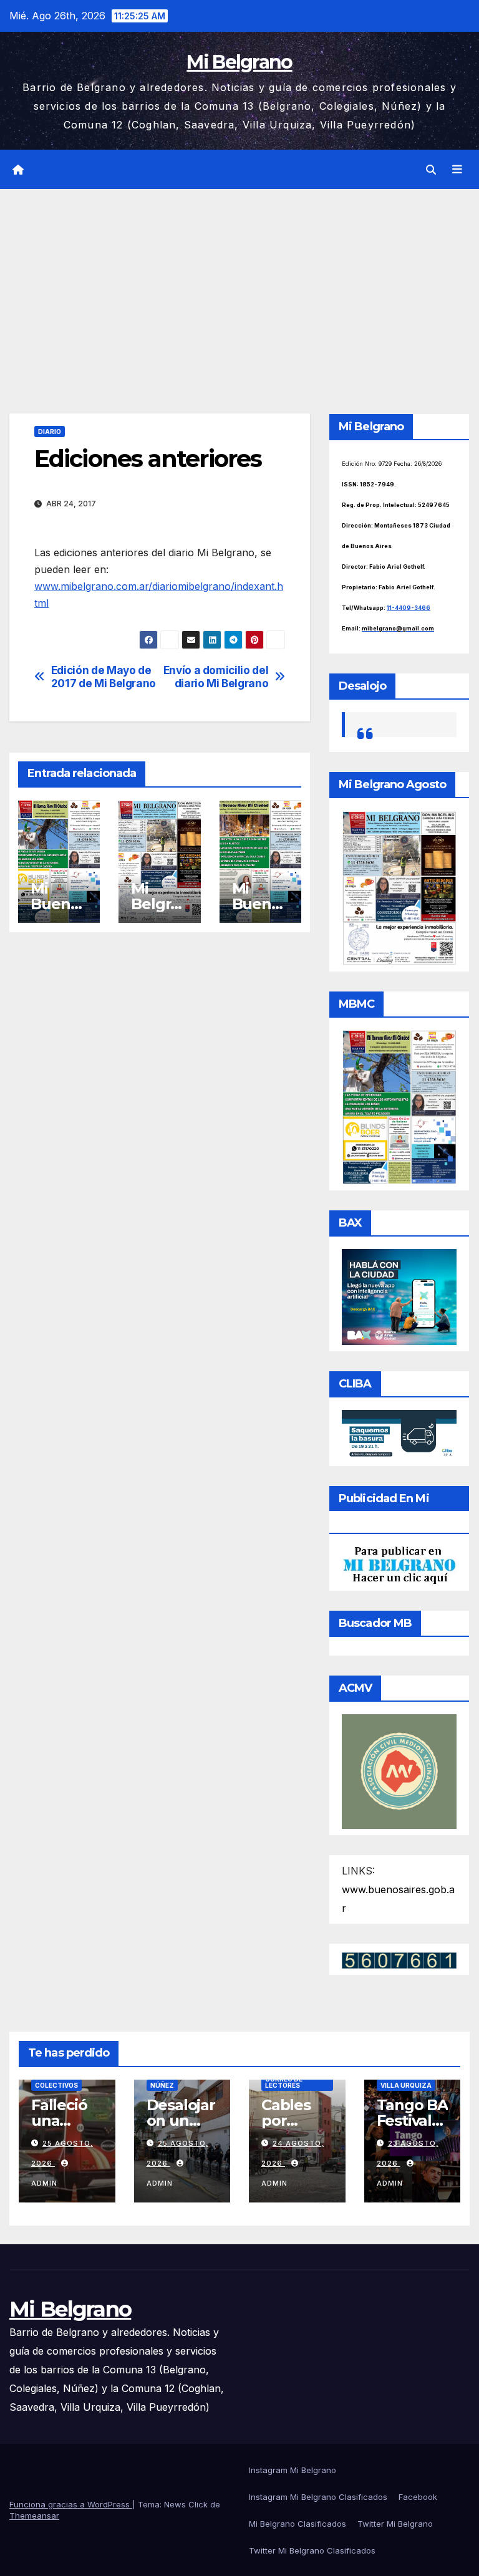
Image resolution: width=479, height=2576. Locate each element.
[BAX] (399, 1296)
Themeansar (34, 2516)
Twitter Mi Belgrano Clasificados (312, 2550)
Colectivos (56, 2085)
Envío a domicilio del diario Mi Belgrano (216, 677)
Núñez (162, 2085)
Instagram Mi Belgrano (293, 2470)
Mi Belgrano (239, 62)
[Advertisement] (239, 282)
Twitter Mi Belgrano (395, 2524)
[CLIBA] (399, 1434)
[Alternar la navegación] (457, 170)
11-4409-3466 (409, 608)
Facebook (418, 2497)
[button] (431, 170)
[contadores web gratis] (399, 1959)
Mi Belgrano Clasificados (298, 2524)
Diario (50, 432)
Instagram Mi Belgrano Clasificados (318, 2497)
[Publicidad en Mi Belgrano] (399, 1565)
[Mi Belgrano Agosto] (399, 887)
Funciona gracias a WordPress (71, 2504)
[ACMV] (399, 1771)
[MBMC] (399, 1106)
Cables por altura (286, 2120)
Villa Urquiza (406, 2085)
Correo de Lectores (284, 2082)
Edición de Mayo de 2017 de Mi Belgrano (104, 677)
